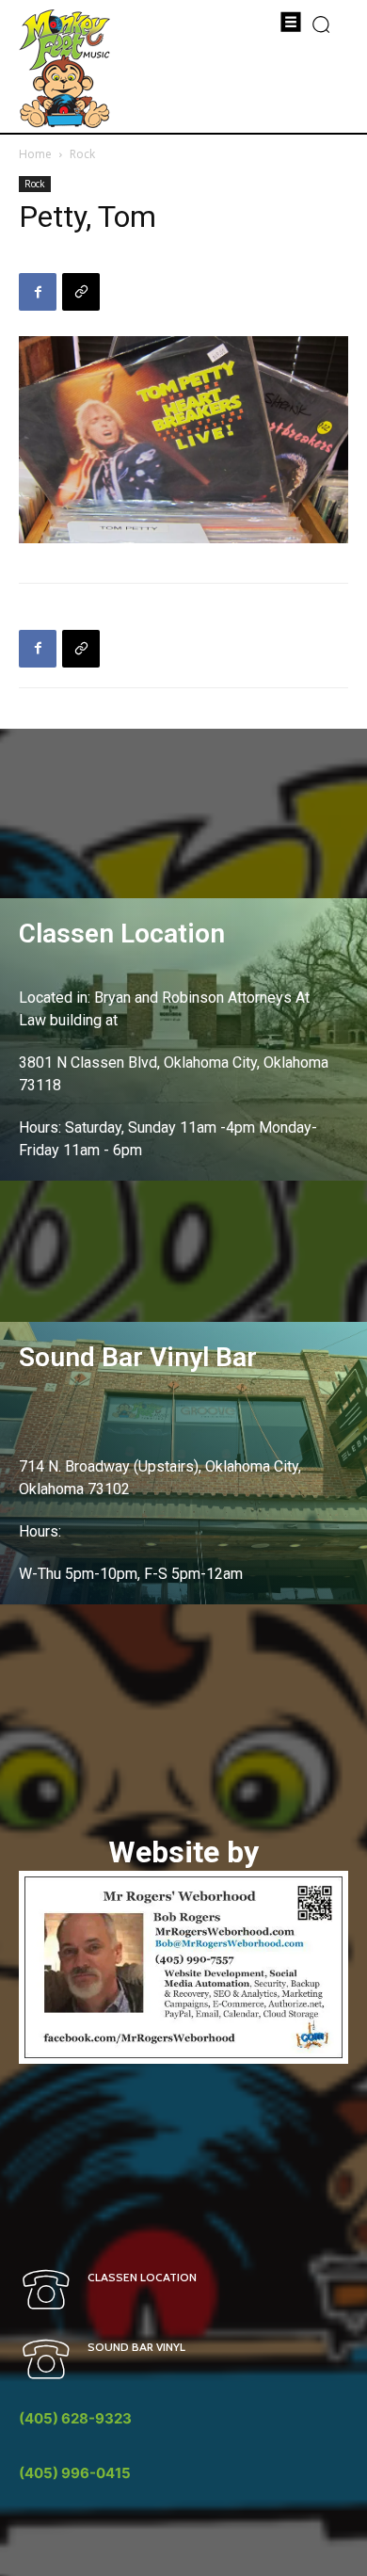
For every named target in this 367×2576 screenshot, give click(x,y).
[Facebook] (38, 292)
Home (35, 154)
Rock (82, 154)
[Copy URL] (81, 292)
